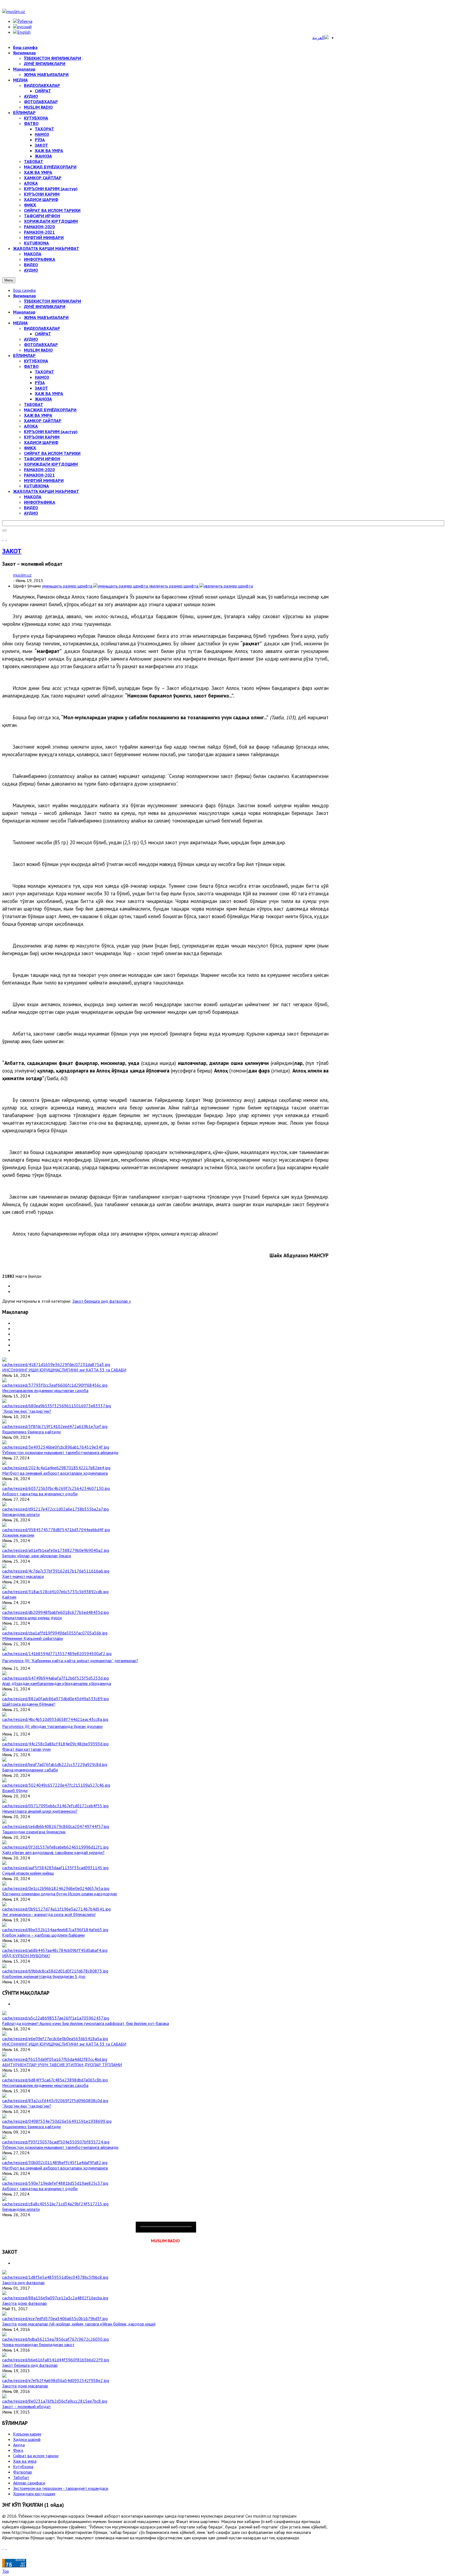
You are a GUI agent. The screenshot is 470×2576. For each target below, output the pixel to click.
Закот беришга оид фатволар (30, 2365)
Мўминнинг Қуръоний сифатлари (33, 1638)
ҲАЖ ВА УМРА (49, 393)
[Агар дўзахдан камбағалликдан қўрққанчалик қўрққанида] (55, 1678)
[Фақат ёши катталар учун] (55, 1744)
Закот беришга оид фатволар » (102, 1301)
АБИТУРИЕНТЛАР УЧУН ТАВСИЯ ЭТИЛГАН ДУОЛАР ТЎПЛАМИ (62, 2065)
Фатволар (23, 2472)
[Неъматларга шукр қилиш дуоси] (55, 1612)
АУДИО (31, 339)
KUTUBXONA (36, 486)
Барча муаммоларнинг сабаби (30, 1770)
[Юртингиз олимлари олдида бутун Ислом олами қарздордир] (56, 1888)
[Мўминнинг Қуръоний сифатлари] (55, 1633)
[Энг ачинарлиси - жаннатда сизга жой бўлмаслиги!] (56, 1909)
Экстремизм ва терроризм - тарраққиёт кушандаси (61, 2488)
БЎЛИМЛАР (24, 355)
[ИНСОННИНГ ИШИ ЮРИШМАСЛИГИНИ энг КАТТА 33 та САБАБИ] (56, 1364)
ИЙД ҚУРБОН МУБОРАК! (26, 1956)
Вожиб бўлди (15, 1790)
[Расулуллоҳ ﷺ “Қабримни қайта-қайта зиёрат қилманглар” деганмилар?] (57, 1653)
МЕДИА (20, 323)
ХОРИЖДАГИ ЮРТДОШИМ (51, 464)
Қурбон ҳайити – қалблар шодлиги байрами (43, 1935)
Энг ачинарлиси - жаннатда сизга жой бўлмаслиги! (49, 1914)
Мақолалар (24, 312)
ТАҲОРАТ (44, 372)
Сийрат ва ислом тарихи (36, 2456)
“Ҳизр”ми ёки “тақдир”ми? (27, 1411)
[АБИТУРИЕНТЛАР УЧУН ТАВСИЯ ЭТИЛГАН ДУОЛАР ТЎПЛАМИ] (55, 2059)
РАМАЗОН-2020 (39, 470)
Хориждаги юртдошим (34, 2494)
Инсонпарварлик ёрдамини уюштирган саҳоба (45, 1390)
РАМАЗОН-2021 (39, 475)
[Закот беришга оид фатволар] (56, 2360)
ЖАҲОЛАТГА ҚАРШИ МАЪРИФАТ (46, 491)
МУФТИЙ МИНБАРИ (44, 480)
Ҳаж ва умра (25, 2461)
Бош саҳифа (24, 290)
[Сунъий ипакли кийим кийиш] (55, 1868)
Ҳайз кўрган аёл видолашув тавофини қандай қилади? (53, 1852)
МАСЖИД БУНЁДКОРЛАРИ (50, 410)
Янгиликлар (24, 296)
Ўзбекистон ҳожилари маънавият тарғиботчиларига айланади (60, 1452)
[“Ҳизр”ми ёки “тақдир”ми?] (57, 1406)
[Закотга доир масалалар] (56, 2380)
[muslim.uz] (14, 11)
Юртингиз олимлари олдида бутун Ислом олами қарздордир (60, 1894)
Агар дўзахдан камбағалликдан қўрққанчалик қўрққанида (57, 1683)
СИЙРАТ (43, 334)
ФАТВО (31, 366)
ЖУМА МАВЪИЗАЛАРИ (46, 317)
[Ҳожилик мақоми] (56, 1530)
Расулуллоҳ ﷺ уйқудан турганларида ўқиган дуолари (52, 1726)
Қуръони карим (27, 2434)
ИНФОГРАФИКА (40, 502)
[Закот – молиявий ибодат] (55, 2401)
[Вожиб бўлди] (56, 1785)
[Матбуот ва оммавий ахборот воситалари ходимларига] (56, 1468)
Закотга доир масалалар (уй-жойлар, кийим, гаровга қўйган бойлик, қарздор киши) (79, 2324)
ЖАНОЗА (43, 399)
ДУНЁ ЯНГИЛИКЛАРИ (45, 307)
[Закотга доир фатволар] (55, 2298)
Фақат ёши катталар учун (26, 1749)
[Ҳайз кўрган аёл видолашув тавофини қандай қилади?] (55, 1847)
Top (6, 2571)
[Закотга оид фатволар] (55, 2277)
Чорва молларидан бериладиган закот (38, 2344)
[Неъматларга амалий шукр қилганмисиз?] (55, 1806)
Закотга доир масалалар (25, 2386)
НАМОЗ (42, 377)
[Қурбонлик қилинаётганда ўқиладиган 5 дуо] (55, 1971)
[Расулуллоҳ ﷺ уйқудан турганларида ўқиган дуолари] (55, 1719)
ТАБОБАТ (34, 404)
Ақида (19, 2445)
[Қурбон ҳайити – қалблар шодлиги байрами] (55, 1930)
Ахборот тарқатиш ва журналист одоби (40, 1494)
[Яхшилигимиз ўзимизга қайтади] (55, 1426)
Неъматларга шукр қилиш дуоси (32, 1618)
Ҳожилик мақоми (18, 1535)
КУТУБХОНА (36, 361)
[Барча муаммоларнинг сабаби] (55, 1764)
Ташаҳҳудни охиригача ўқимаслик (34, 1832)
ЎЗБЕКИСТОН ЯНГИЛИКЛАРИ (52, 301)
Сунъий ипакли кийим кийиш (28, 1873)
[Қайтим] (55, 1592)
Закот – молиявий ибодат (27, 2406)
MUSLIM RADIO (38, 350)
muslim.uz (22, 575)
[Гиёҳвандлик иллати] (55, 1509)
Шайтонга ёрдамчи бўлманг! (29, 1704)
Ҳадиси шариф (27, 2439)
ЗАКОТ (41, 388)
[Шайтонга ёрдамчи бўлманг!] (55, 1699)
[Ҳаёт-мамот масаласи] (56, 1571)
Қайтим (9, 1597)
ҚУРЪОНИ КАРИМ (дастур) (51, 432)
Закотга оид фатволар (23, 2283)
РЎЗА (40, 383)
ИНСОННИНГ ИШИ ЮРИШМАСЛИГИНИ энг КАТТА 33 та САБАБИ (64, 1370)
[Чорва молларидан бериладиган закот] (55, 2339)
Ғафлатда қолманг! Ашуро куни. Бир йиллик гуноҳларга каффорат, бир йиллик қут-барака (86, 2023)
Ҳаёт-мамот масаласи (23, 1576)
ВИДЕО (31, 508)
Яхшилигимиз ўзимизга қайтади (31, 1432)
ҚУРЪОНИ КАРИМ (42, 437)
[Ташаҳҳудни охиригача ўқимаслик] (56, 1826)
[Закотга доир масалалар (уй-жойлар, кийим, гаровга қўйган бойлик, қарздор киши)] (55, 2318)
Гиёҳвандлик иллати (21, 1514)
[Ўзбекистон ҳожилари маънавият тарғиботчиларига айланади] (56, 1447)
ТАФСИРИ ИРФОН (42, 459)
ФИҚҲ (30, 448)
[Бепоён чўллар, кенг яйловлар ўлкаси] (56, 1550)
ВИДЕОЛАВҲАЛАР (42, 328)
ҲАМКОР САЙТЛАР (43, 421)
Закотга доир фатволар (24, 2303)
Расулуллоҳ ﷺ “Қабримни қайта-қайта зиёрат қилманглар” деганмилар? (70, 1661)
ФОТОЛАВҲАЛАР (41, 345)
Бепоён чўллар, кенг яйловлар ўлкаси (37, 1556)
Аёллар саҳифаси (29, 2483)
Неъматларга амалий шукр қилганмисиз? (40, 1811)
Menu (9, 280)
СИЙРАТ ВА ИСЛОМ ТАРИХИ (52, 453)
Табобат (21, 2477)
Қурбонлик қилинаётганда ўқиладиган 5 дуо (44, 1976)
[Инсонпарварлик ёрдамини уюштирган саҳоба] (55, 1385)
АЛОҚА (31, 426)
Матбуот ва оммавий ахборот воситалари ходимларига (55, 1473)
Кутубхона (23, 2466)
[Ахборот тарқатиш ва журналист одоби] (56, 1488)
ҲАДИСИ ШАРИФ (41, 442)
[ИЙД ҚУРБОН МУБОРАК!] (55, 1950)
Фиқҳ (18, 2450)
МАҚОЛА (33, 497)
